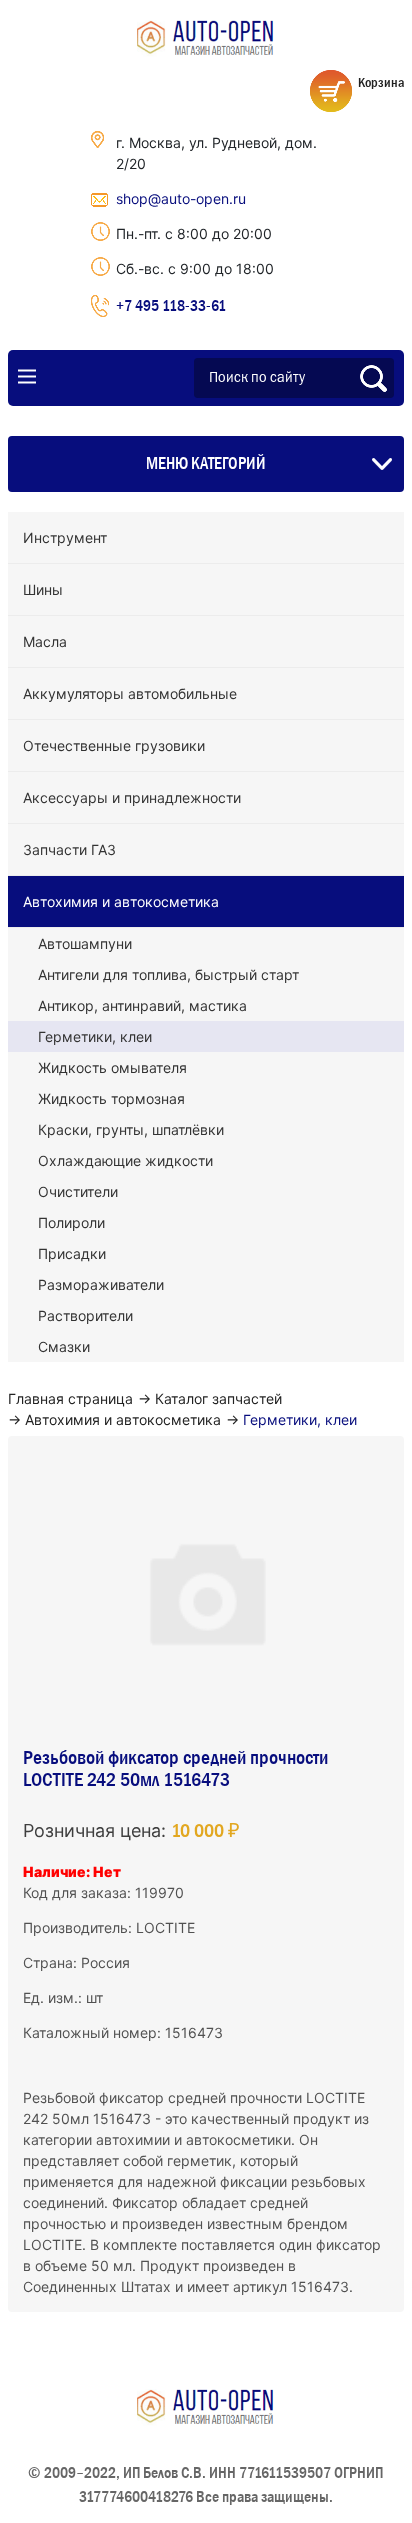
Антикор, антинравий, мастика (142, 1005)
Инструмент (65, 537)
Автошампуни (85, 943)
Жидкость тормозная (111, 1098)
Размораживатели (101, 1284)
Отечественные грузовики (114, 745)
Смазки (64, 1346)
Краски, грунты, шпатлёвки (131, 1129)
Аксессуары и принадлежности (132, 797)
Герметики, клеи (95, 1036)
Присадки (72, 1253)
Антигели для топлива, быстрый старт (168, 974)
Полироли (71, 1222)
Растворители (85, 1315)
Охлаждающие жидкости (125, 1160)
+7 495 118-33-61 (171, 305)
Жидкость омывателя (112, 1067)
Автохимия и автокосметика (121, 901)
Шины (43, 589)
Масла (45, 641)
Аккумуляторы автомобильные (130, 693)
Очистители (78, 1191)
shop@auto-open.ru (181, 198)
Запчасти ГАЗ (69, 849)
